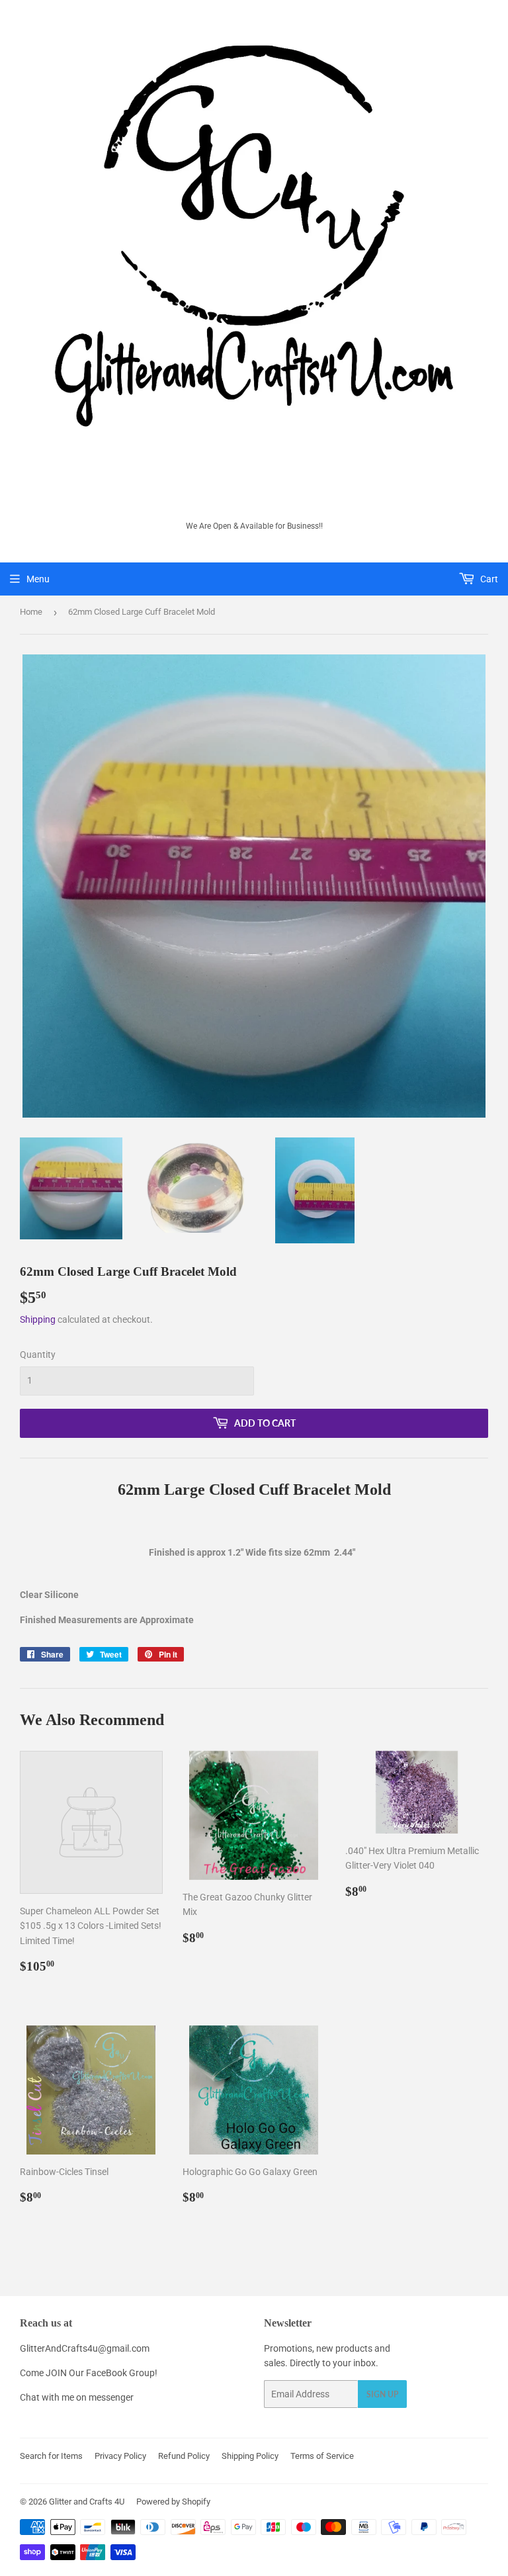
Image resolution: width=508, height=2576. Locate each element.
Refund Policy (184, 2456)
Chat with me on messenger (77, 2397)
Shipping (38, 1319)
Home (31, 612)
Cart (488, 579)
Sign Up (382, 2394)
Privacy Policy (120, 2456)
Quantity (38, 1355)
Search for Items (51, 2456)
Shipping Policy (250, 2456)
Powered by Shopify (173, 2502)
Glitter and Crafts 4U (87, 2502)
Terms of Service (322, 2456)
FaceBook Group (120, 2373)
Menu (38, 579)
